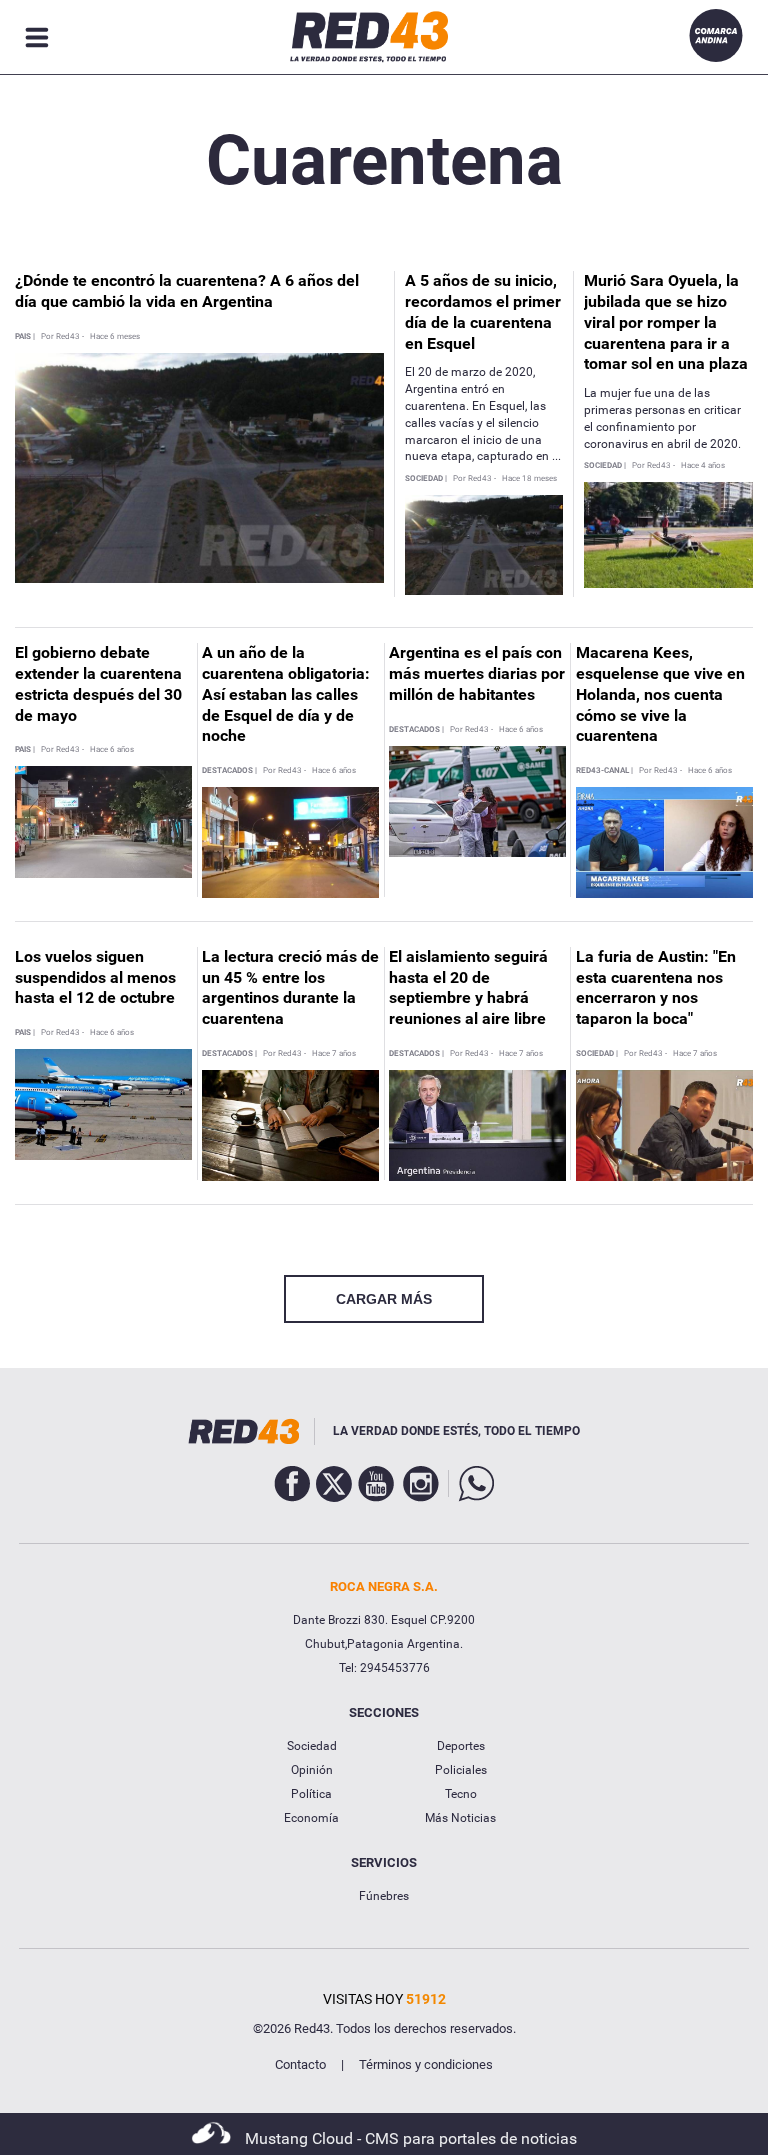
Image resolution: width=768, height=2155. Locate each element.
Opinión (312, 1770)
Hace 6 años (112, 750)
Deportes (461, 1746)
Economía (311, 1818)
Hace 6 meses (115, 337)
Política (311, 1794)
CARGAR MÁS (384, 1299)
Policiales (461, 1770)
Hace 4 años (703, 466)
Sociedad (312, 1746)
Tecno (461, 1794)
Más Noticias (460, 1818)
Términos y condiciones (426, 2064)
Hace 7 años (334, 1054)
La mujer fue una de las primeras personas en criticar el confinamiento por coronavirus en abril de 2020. (662, 418)
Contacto (300, 2064)
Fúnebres (384, 1896)
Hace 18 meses (529, 479)
